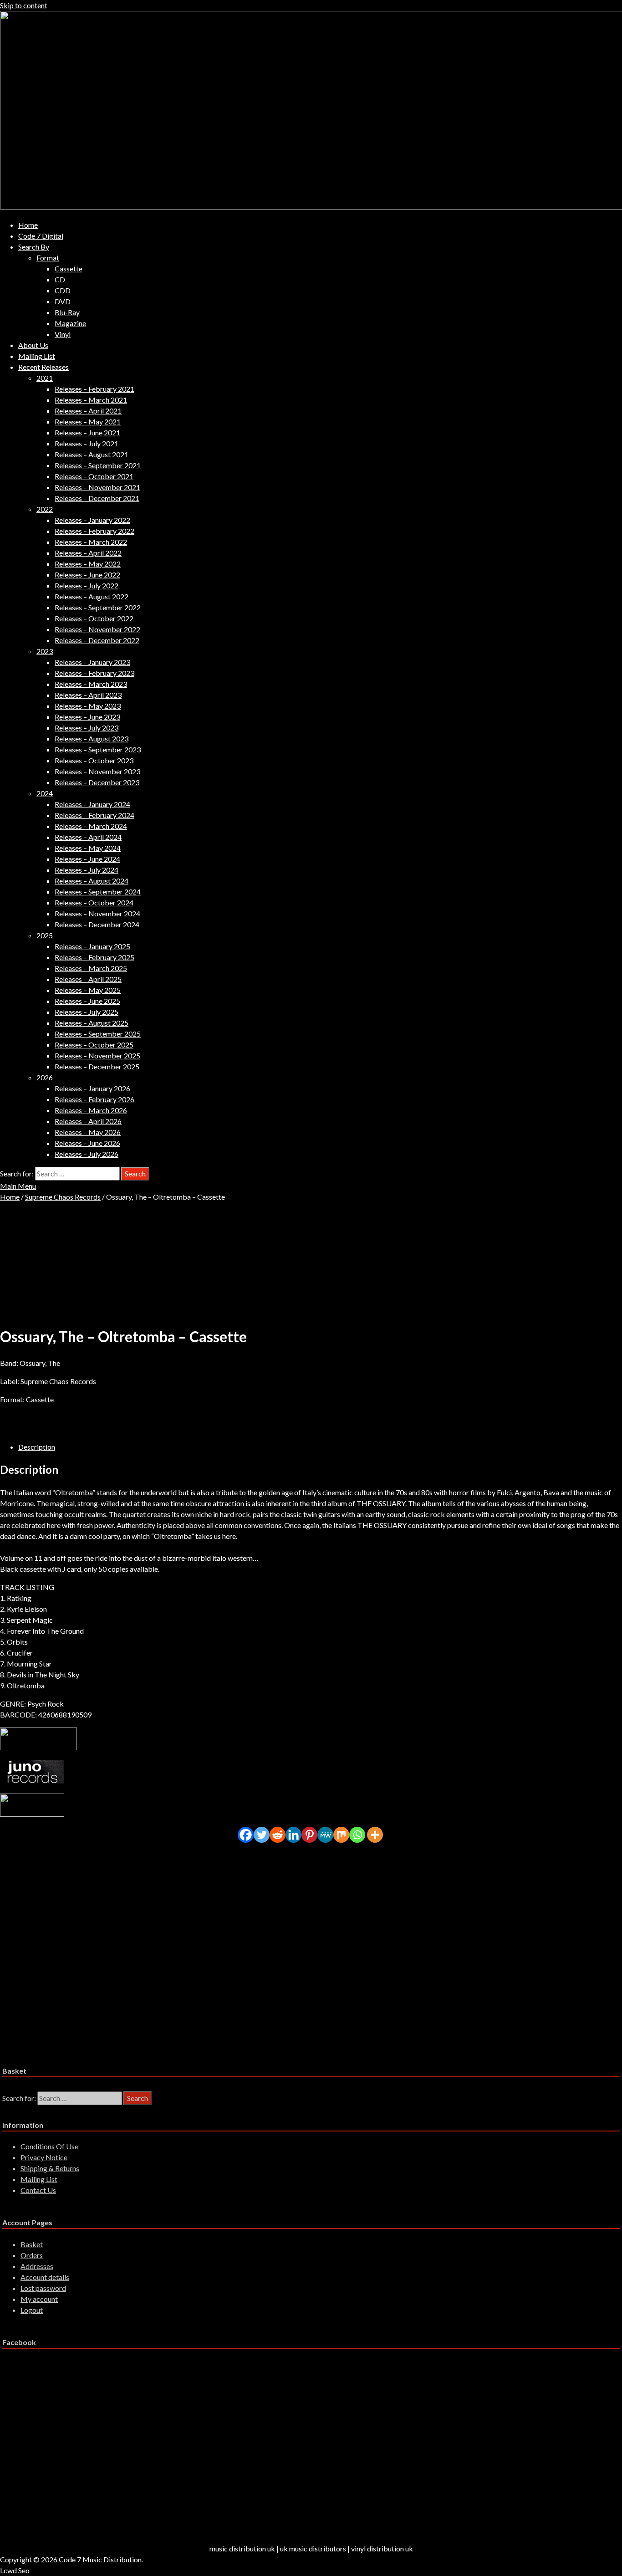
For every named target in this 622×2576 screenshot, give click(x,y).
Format (48, 258)
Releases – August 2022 (92, 596)
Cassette (69, 268)
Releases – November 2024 (97, 913)
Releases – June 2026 (87, 1143)
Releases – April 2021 (88, 411)
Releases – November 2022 (97, 629)
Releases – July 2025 (87, 1012)
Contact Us (38, 2190)
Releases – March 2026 (91, 1110)
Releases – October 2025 (94, 1045)
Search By (34, 247)
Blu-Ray (67, 312)
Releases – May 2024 (88, 848)
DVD (63, 301)
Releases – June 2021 (87, 432)
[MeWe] (325, 1835)
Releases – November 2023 (97, 771)
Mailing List (37, 356)
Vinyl (63, 334)
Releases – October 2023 (94, 760)
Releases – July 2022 (87, 585)
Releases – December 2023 (97, 782)
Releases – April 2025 (88, 979)
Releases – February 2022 (94, 531)
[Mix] (341, 1835)
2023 (45, 651)
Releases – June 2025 (87, 1001)
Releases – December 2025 (97, 1066)
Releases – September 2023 (98, 749)
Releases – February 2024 (94, 815)
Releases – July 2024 (87, 870)
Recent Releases (43, 367)
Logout (32, 2310)
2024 (45, 793)
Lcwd (8, 2570)
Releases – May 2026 (88, 1132)
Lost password (43, 2288)
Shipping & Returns (50, 2168)
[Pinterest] (309, 1835)
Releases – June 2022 (87, 575)
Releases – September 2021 (98, 465)
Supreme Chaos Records (63, 1197)
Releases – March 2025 (91, 968)
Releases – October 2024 (94, 902)
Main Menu (18, 1186)
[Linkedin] (293, 1835)
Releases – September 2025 (98, 1034)
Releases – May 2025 (88, 990)
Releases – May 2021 (88, 422)
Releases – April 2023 (88, 695)
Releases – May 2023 (88, 706)
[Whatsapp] (357, 1835)
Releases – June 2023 (87, 717)
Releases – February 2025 (94, 957)
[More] (375, 1835)
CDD (63, 290)
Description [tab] (37, 1447)
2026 (45, 1077)
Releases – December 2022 (97, 640)
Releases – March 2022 (91, 542)
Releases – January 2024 (92, 804)
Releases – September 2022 (98, 607)
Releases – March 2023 (91, 684)
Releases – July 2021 (87, 443)
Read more (35, 1928)
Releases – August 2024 (92, 881)
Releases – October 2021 (94, 476)
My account (39, 2299)
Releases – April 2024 (88, 837)
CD (60, 279)
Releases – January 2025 (92, 946)
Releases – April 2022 (88, 553)
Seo (24, 2570)
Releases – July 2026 (87, 1154)
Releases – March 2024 (91, 826)
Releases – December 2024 (97, 924)
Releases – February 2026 (94, 1099)
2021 (45, 378)
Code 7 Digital (41, 236)
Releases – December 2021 (97, 498)
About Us (33, 345)
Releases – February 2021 (94, 389)
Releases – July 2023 (87, 728)
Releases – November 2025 (97, 1055)
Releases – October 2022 (94, 618)
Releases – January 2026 (92, 1088)
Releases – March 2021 (91, 400)
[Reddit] (278, 1835)
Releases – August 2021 (92, 454)
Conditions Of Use (49, 2146)
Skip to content (24, 5)
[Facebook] (246, 1835)
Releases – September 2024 (98, 892)
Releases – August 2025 (92, 1023)
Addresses (37, 2266)
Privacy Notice (44, 2157)
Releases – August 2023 (92, 739)
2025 (45, 935)
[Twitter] (262, 1835)
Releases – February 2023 (94, 673)
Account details (45, 2277)
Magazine (70, 323)
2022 (45, 509)
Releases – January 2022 (92, 520)
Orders (32, 2255)
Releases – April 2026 (88, 1121)
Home (28, 225)
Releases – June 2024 (87, 859)
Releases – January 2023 (92, 662)
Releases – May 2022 (88, 564)
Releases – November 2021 (97, 487)
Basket (32, 2244)
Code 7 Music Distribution (100, 2559)
